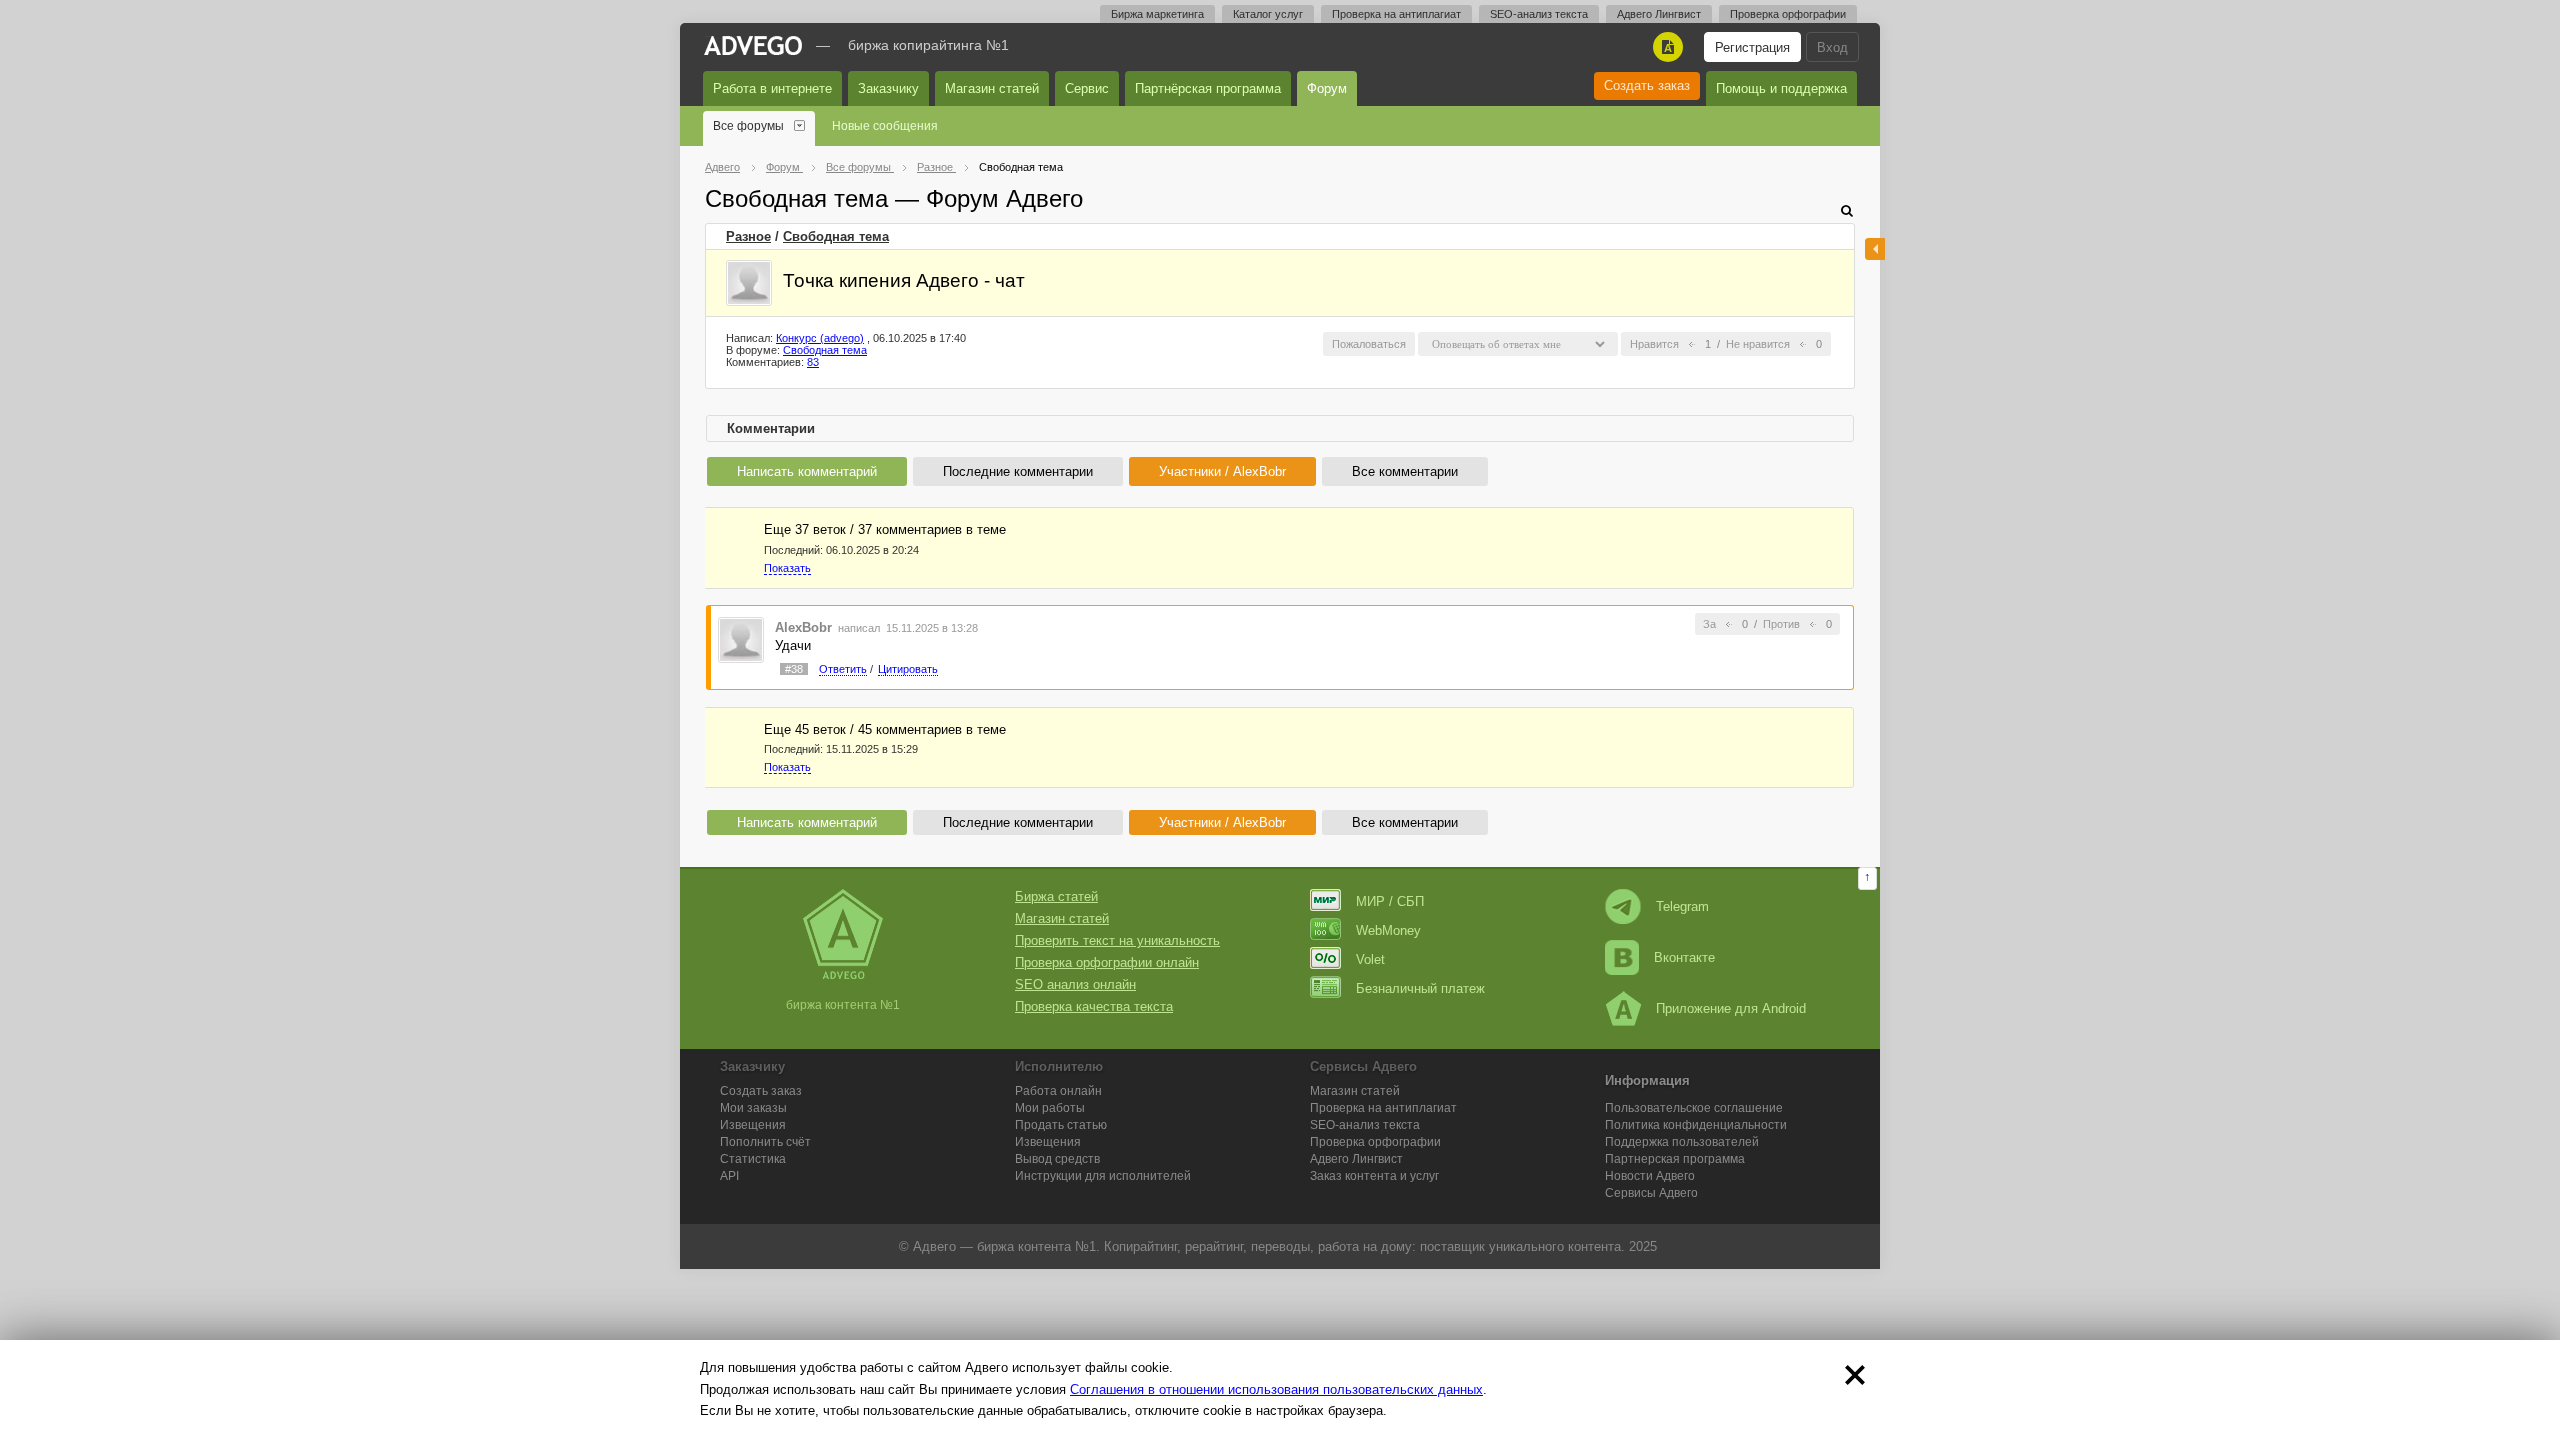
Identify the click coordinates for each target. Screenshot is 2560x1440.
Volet (1370, 959)
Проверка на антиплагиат (1396, 14)
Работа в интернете (772, 88)
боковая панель (1875, 249)
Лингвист (1356, 1159)
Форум (1327, 88)
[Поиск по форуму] (1847, 210)
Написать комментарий (807, 471)
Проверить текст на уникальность (1117, 940)
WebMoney (1388, 930)
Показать (787, 568)
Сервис (1087, 88)
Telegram (1682, 906)
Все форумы (748, 126)
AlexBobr (803, 627)
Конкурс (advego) (820, 338)
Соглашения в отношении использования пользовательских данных (1276, 1389)
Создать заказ (1647, 85)
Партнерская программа (1675, 1159)
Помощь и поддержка (1781, 88)
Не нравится (1758, 344)
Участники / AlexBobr (1222, 471)
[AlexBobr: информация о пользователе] (741, 638)
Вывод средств (1057, 1159)
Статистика (753, 1159)
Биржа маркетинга (1157, 14)
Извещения (753, 1125)
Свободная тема (836, 236)
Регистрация (1752, 47)
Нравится (1654, 344)
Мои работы (1050, 1108)
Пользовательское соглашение (1694, 1108)
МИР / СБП (1390, 901)
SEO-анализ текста (1539, 14)
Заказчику (888, 88)
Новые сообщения (885, 126)
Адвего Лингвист (1659, 14)
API (729, 1176)
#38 (794, 669)
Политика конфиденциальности (1696, 1125)
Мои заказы (753, 1108)
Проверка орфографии (1788, 14)
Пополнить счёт (765, 1142)
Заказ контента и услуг (1374, 1176)
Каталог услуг (1268, 14)
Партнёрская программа (1208, 88)
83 (813, 362)
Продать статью (1061, 1125)
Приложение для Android (1731, 1008)
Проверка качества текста (1094, 1006)
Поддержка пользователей (1682, 1142)
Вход (1832, 47)
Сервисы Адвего (1651, 1193)
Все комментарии (1405, 471)
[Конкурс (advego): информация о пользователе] (749, 283)
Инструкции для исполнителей (1103, 1176)
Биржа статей (1056, 896)
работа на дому (1365, 1246)
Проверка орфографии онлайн (1107, 962)
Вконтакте (1684, 957)
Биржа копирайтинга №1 (928, 45)
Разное (748, 236)
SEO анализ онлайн (1075, 984)
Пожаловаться (1369, 344)
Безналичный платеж (1420, 988)
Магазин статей (992, 88)
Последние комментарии (1018, 471)
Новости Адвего (1650, 1176)
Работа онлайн (1058, 1091)
